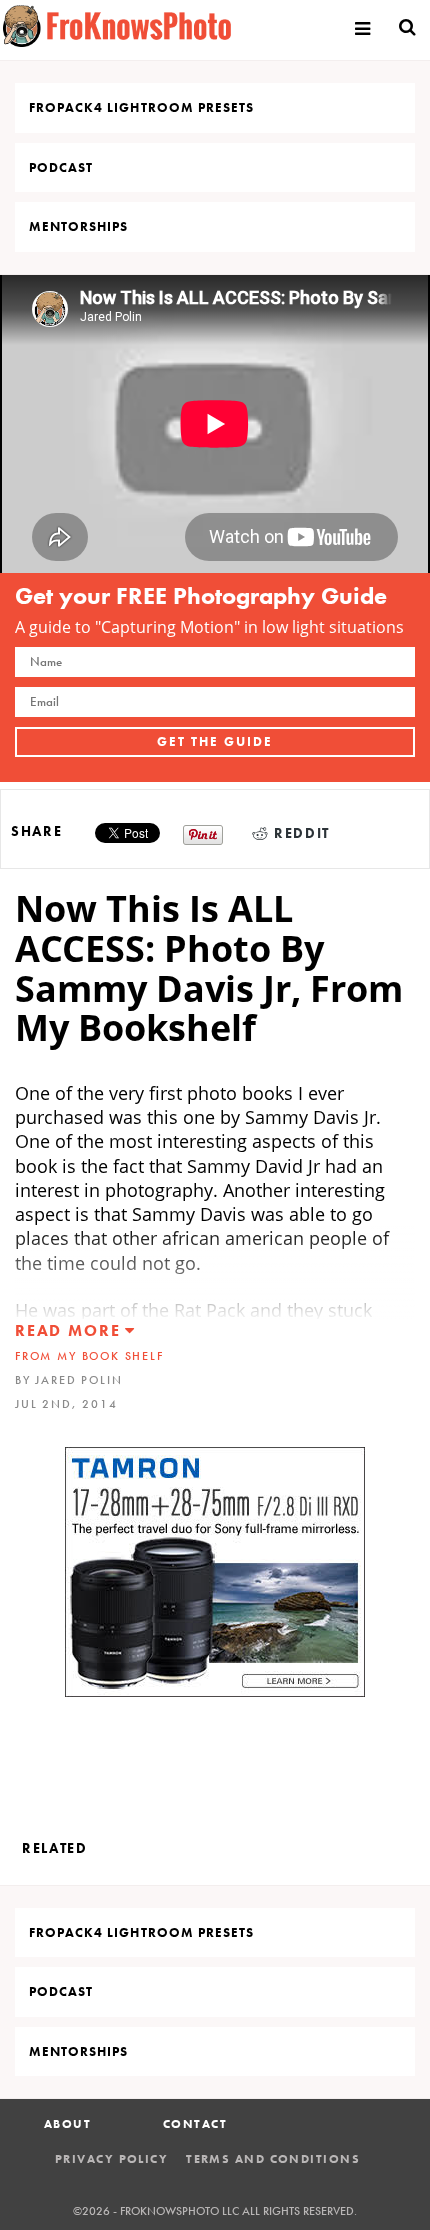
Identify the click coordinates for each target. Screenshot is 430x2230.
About (67, 2124)
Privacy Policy (111, 2159)
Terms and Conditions (273, 2159)
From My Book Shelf (89, 1356)
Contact (195, 2124)
